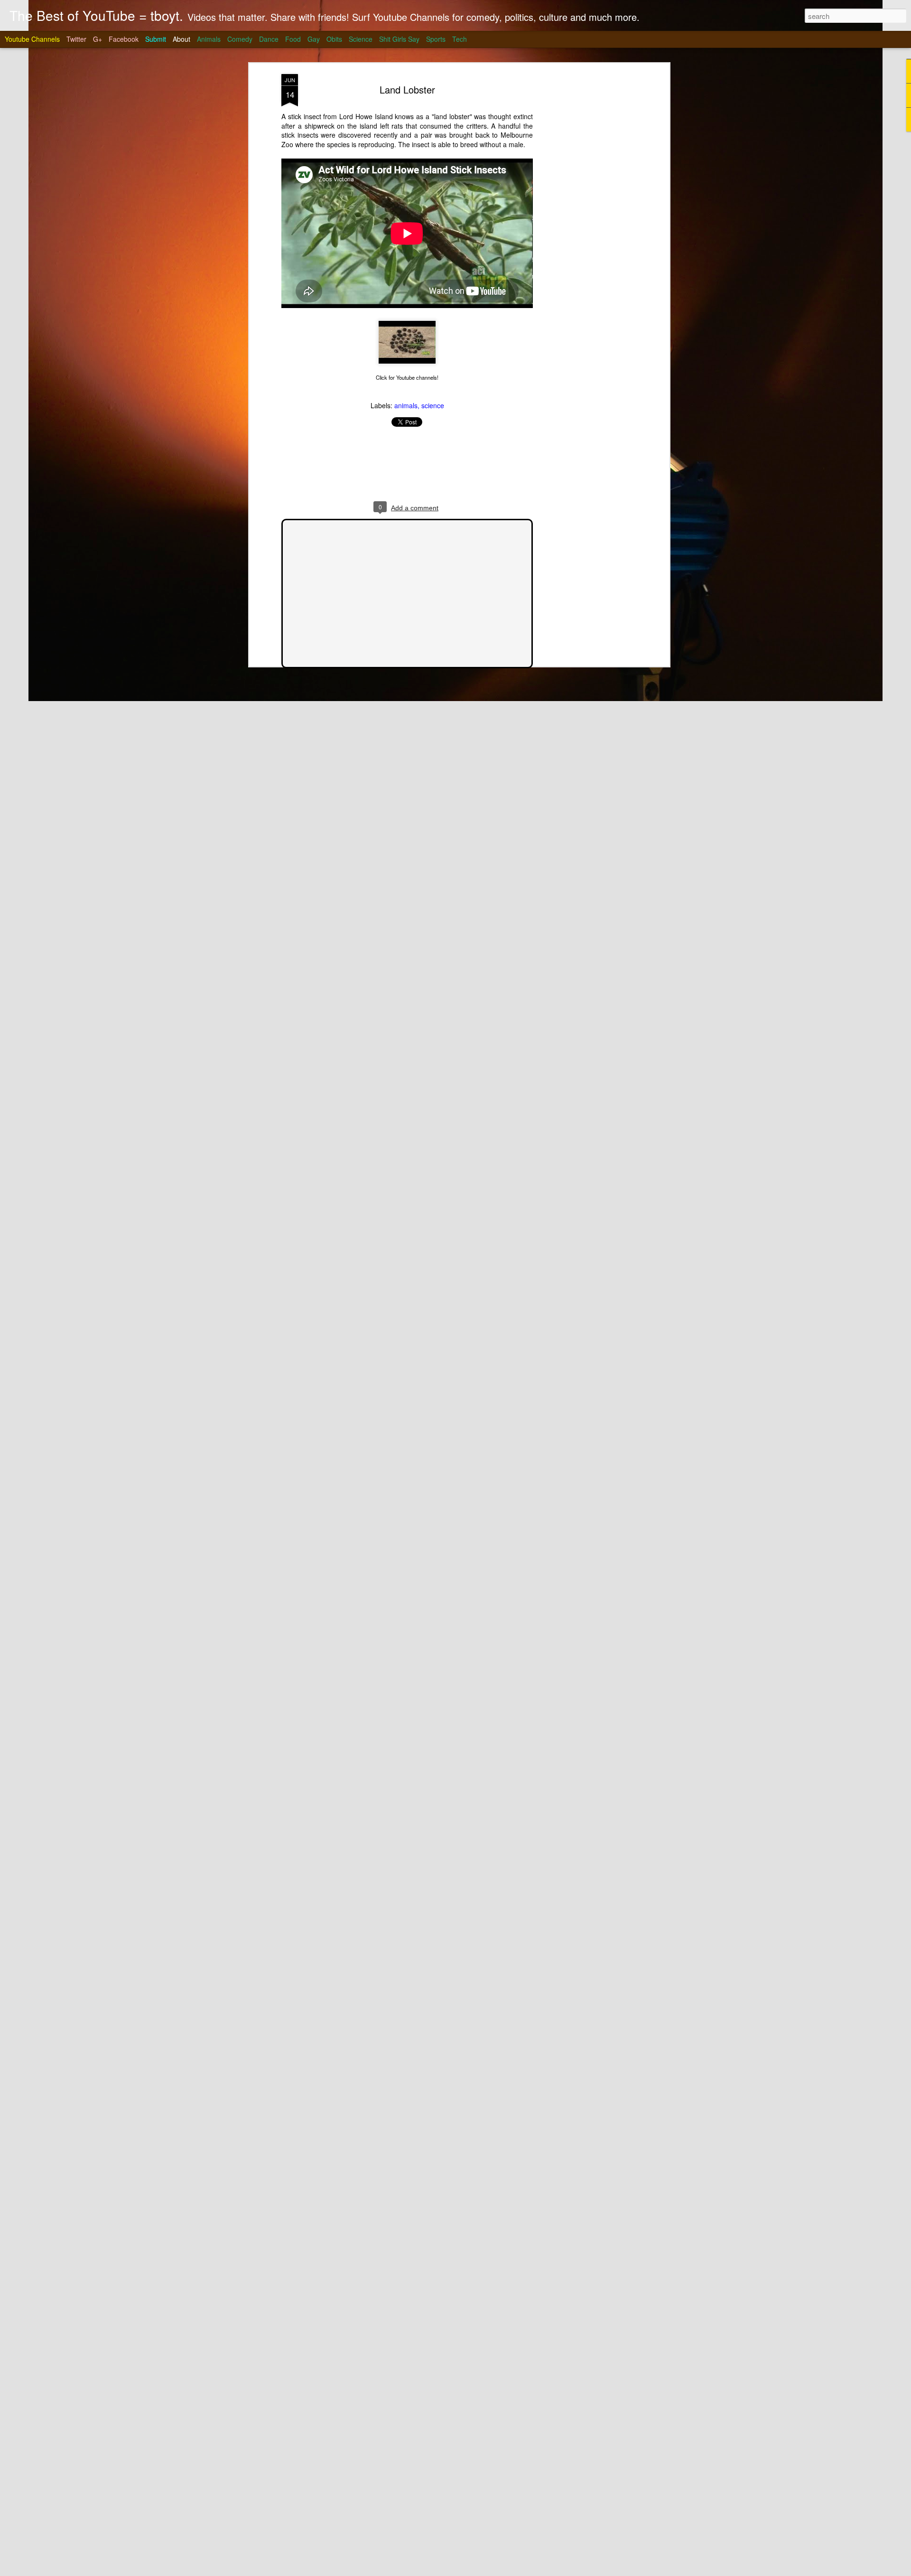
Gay (314, 39)
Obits (334, 39)
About (181, 39)
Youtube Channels (32, 39)
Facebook (124, 39)
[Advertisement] (585, 224)
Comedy (240, 39)
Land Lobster (407, 89)
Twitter (76, 39)
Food (293, 39)
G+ (98, 39)
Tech (460, 39)
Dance (269, 39)
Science (361, 39)
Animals (209, 39)
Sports (436, 39)
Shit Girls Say (399, 39)
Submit (156, 39)
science (433, 405)
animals (406, 405)
